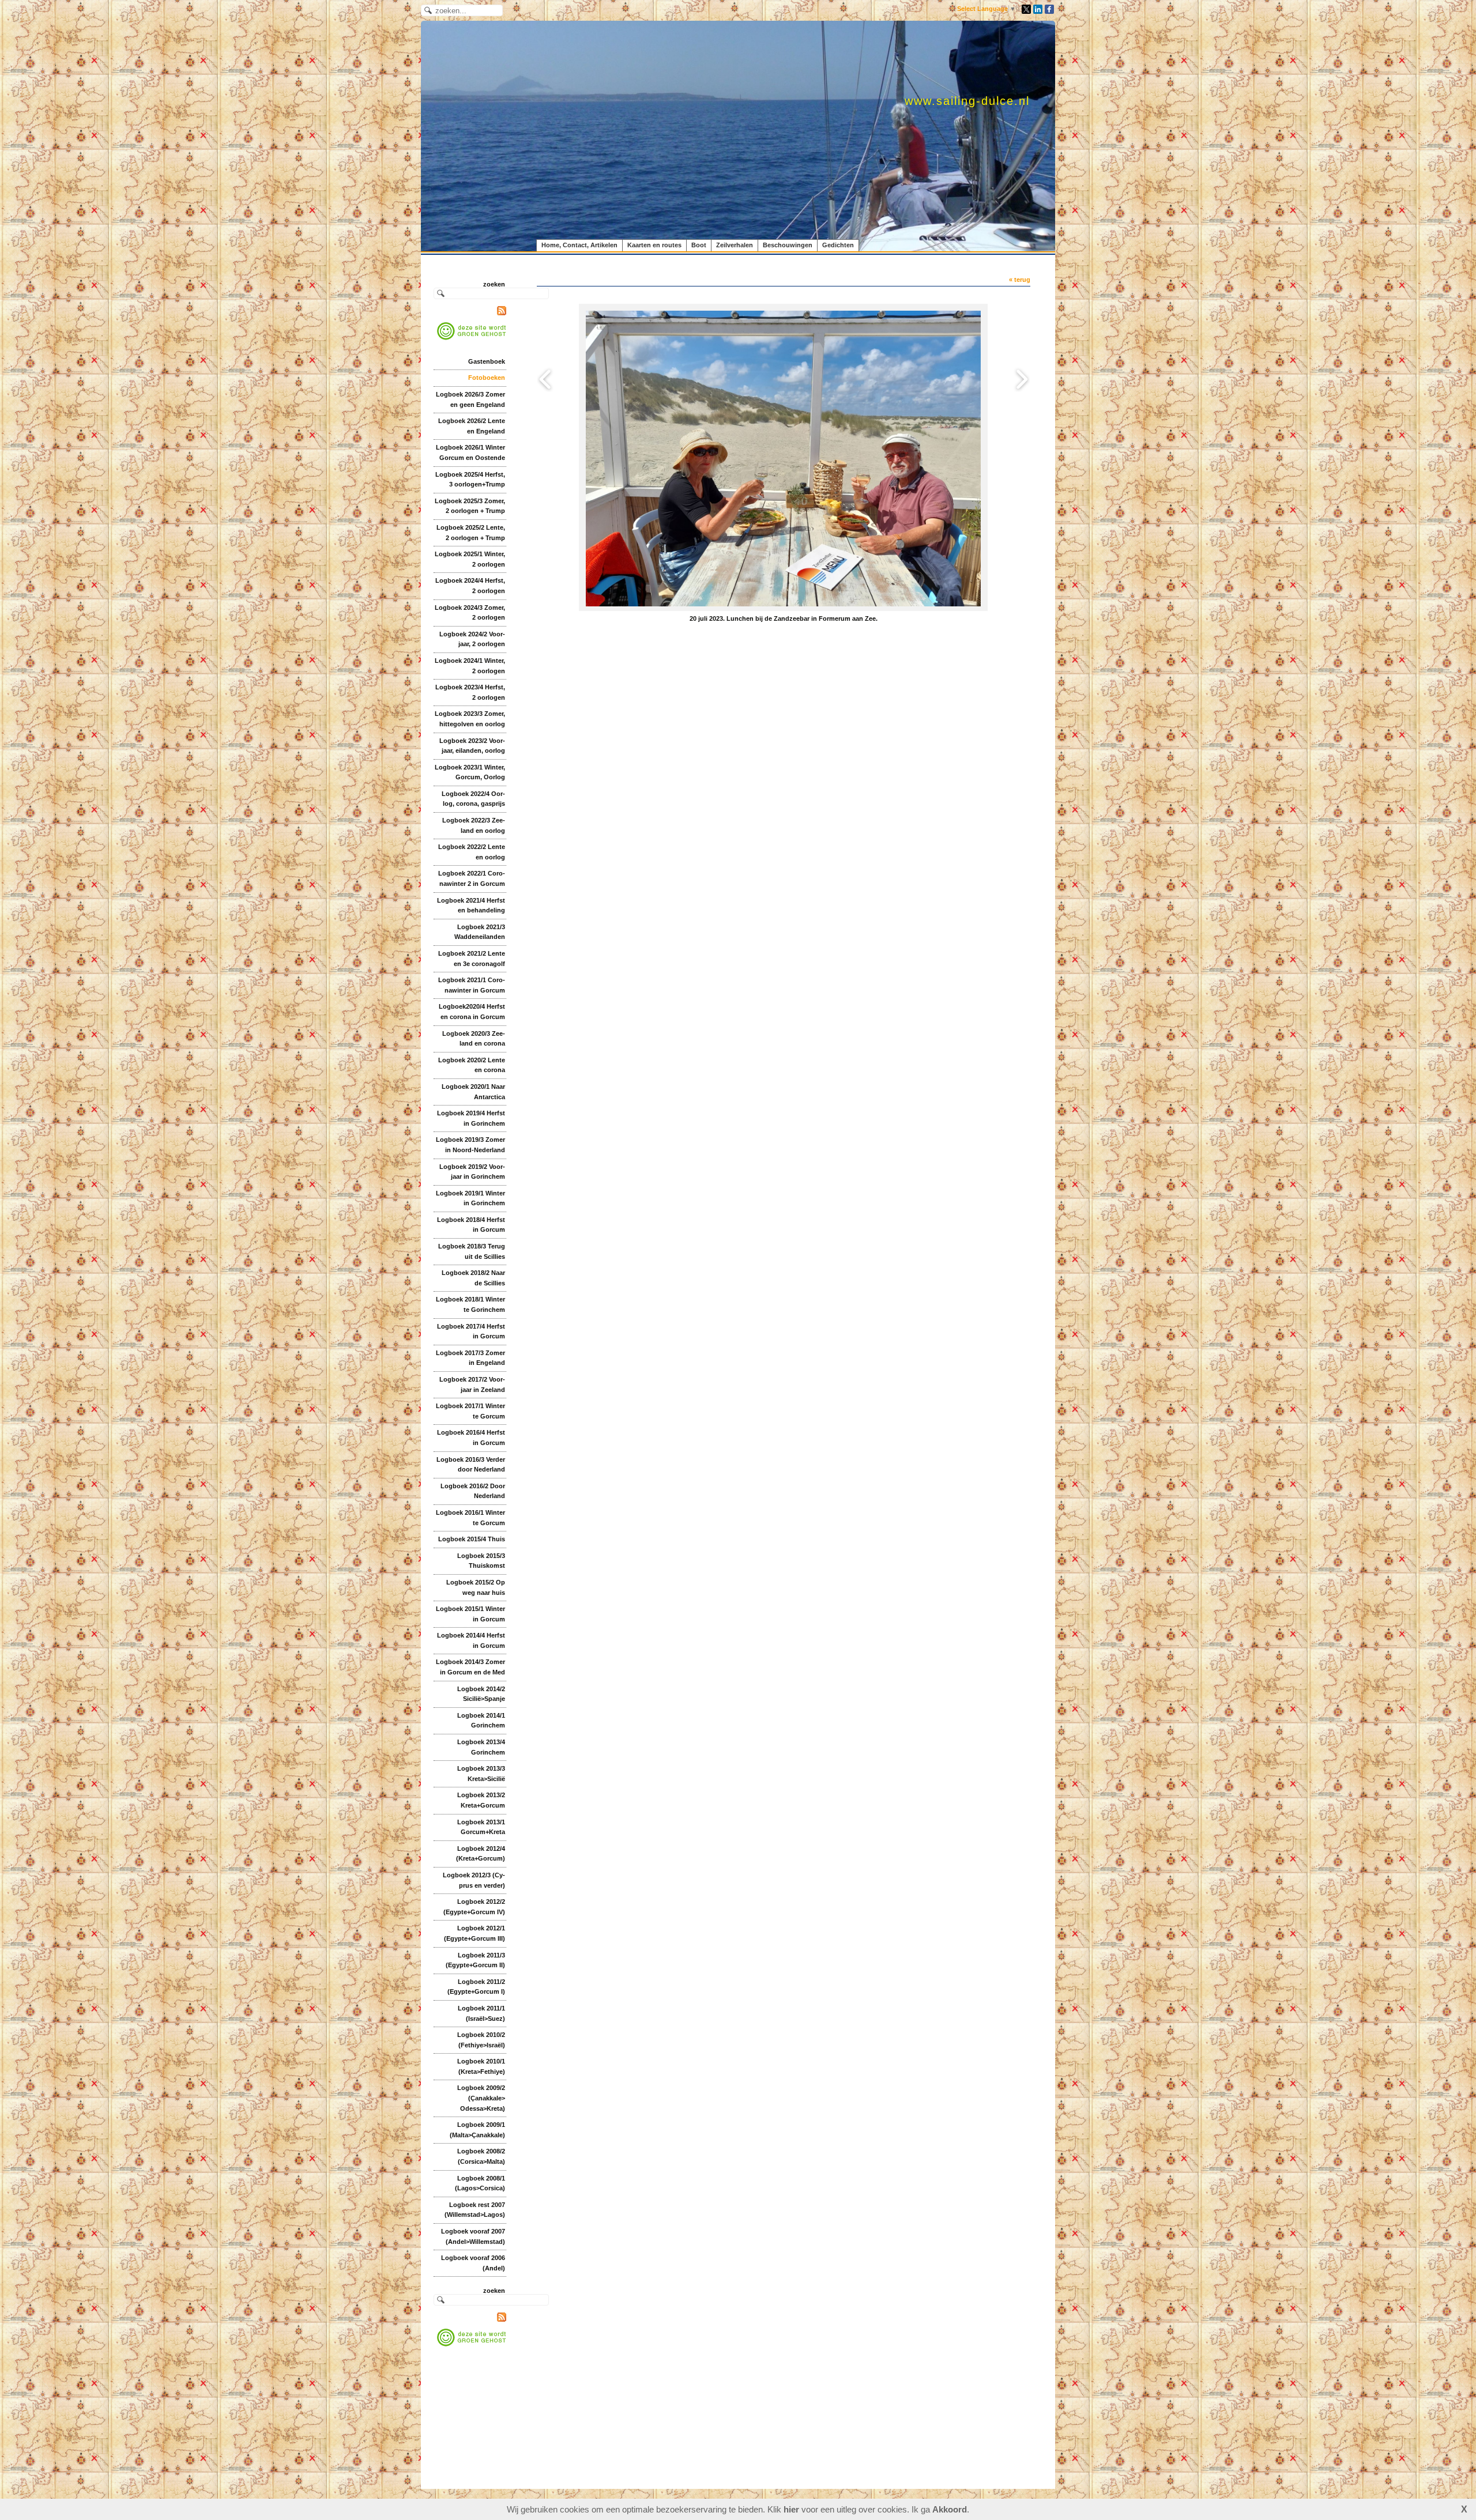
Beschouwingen (788, 245)
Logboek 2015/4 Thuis (472, 1539)
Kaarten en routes (654, 245)
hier (791, 2509)
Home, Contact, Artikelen (579, 245)
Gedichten (838, 245)
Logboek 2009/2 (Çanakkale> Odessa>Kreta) (481, 2098)
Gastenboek (487, 361)
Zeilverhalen (735, 245)
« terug (1020, 280)
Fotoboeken (487, 378)
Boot (699, 245)
